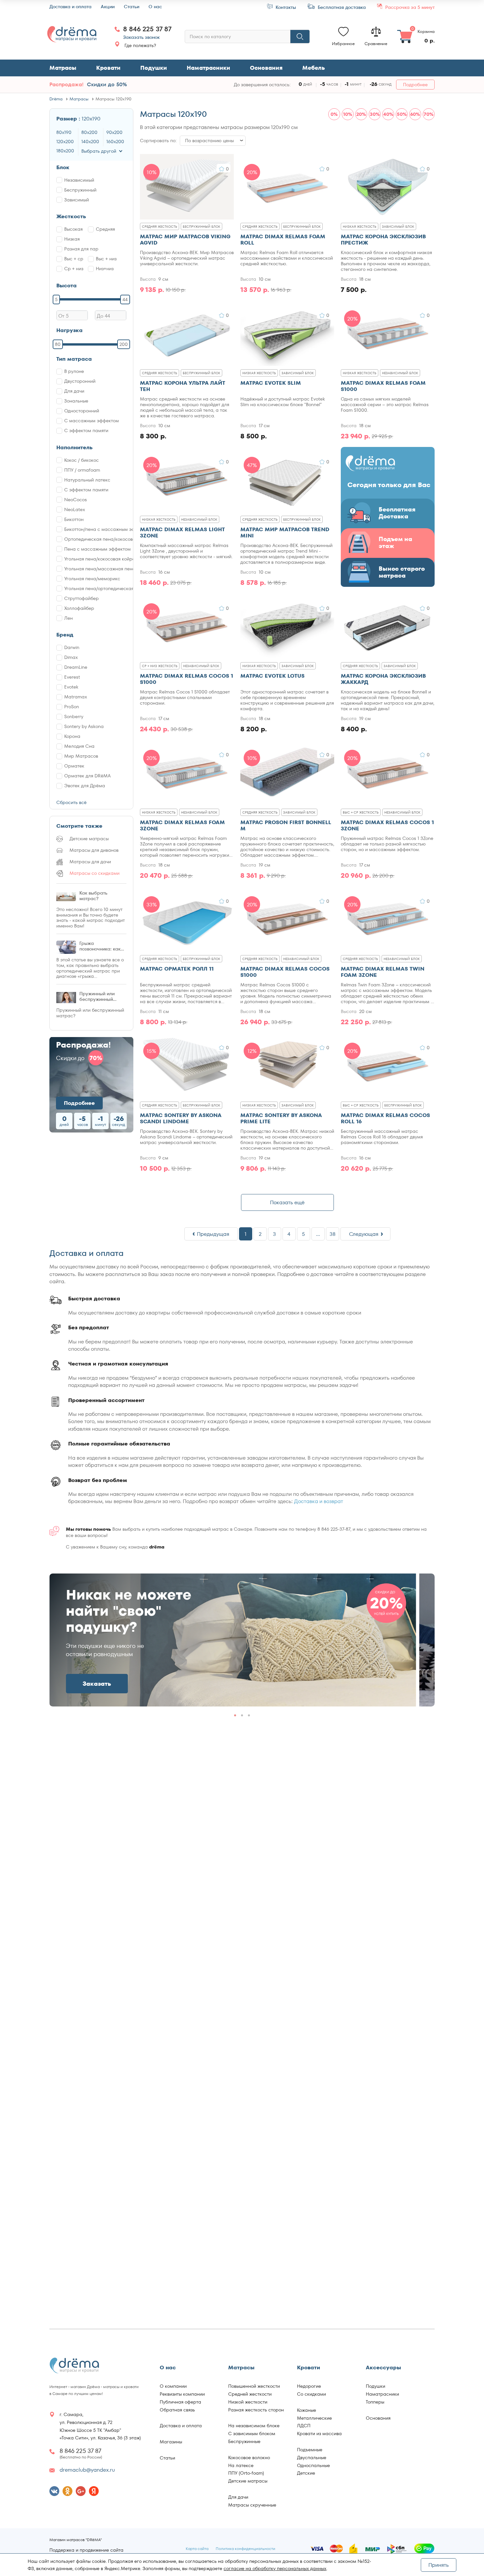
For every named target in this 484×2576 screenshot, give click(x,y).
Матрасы (63, 68)
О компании (173, 2386)
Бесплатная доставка (341, 7)
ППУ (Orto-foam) (246, 2473)
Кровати (108, 68)
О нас (155, 7)
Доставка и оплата (70, 7)
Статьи (132, 7)
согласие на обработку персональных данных (275, 2568)
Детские (306, 2473)
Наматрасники (208, 68)
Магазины (171, 2442)
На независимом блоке (254, 2426)
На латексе (241, 2465)
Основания (266, 68)
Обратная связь (177, 2410)
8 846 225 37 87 (147, 29)
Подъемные (310, 2450)
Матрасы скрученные (252, 2505)
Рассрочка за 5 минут (409, 7)
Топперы (375, 2402)
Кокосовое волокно (249, 2458)
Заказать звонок (141, 37)
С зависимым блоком (252, 2433)
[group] (233, 1640)
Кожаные (307, 2410)
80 (58, 344)
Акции (108, 7)
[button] (421, 1638)
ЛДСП (304, 2426)
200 (124, 344)
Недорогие (309, 2386)
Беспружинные (244, 2441)
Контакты (285, 7)
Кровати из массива (319, 2433)
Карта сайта (197, 2549)
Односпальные (313, 2465)
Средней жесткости (250, 2394)
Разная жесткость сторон (256, 2410)
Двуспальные (312, 2458)
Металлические (314, 2418)
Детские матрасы (248, 2481)
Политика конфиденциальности (245, 2549)
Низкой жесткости (248, 2402)
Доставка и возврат (319, 1501)
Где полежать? (140, 45)
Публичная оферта (180, 2402)
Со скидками (311, 2394)
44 (125, 299)
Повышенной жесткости (254, 2386)
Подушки (154, 68)
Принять (439, 2565)
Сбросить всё (71, 802)
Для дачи (238, 2497)
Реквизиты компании (182, 2394)
